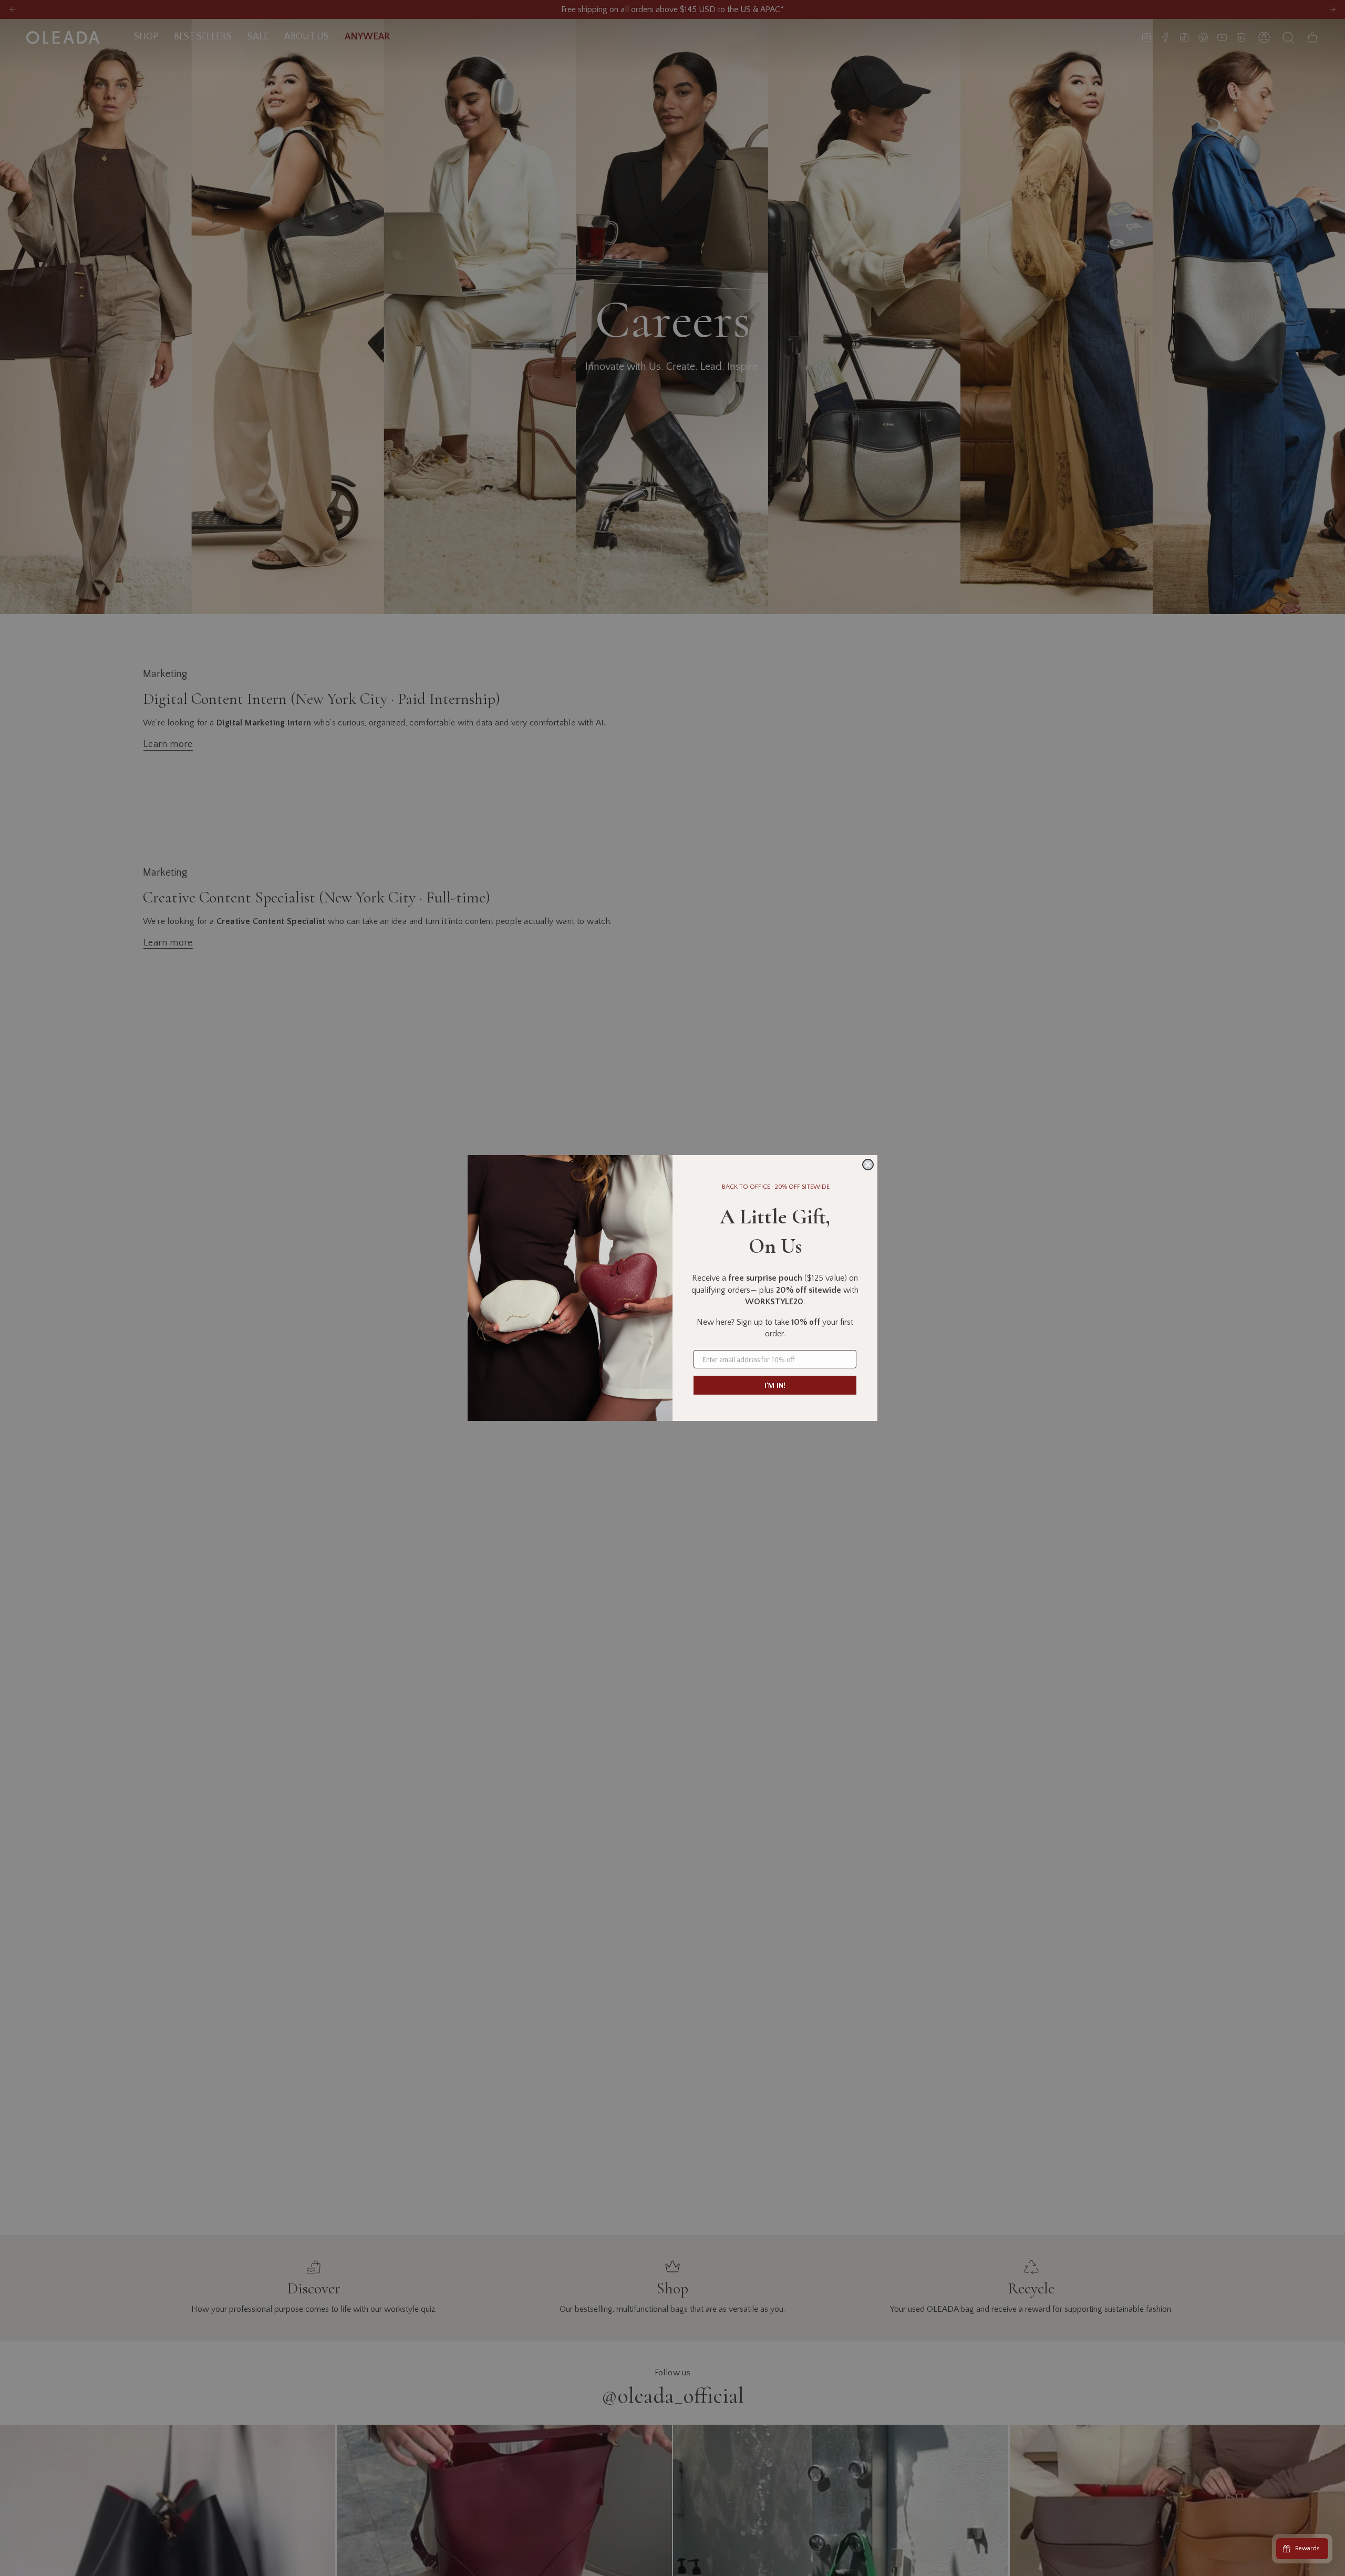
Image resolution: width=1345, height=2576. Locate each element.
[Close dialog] (868, 1165)
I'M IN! (775, 1385)
